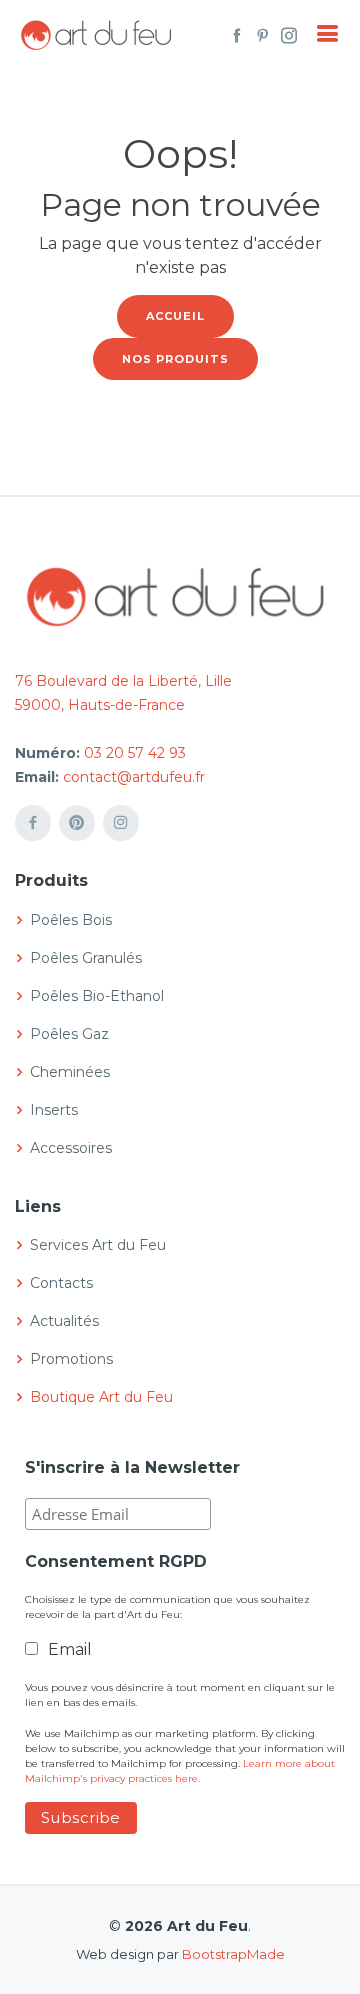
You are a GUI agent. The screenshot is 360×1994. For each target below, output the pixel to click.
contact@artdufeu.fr (134, 777)
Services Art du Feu (98, 1245)
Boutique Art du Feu (101, 1397)
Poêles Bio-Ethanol (97, 996)
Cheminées (70, 1072)
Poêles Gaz (69, 1034)
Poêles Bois (71, 920)
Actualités (64, 1321)
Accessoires (71, 1148)
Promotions (71, 1359)
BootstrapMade (233, 1954)
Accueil (175, 316)
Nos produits (175, 359)
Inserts (54, 1110)
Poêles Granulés (86, 958)
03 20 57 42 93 (135, 753)
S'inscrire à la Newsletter (132, 1467)
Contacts (61, 1283)
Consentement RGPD (116, 1561)
